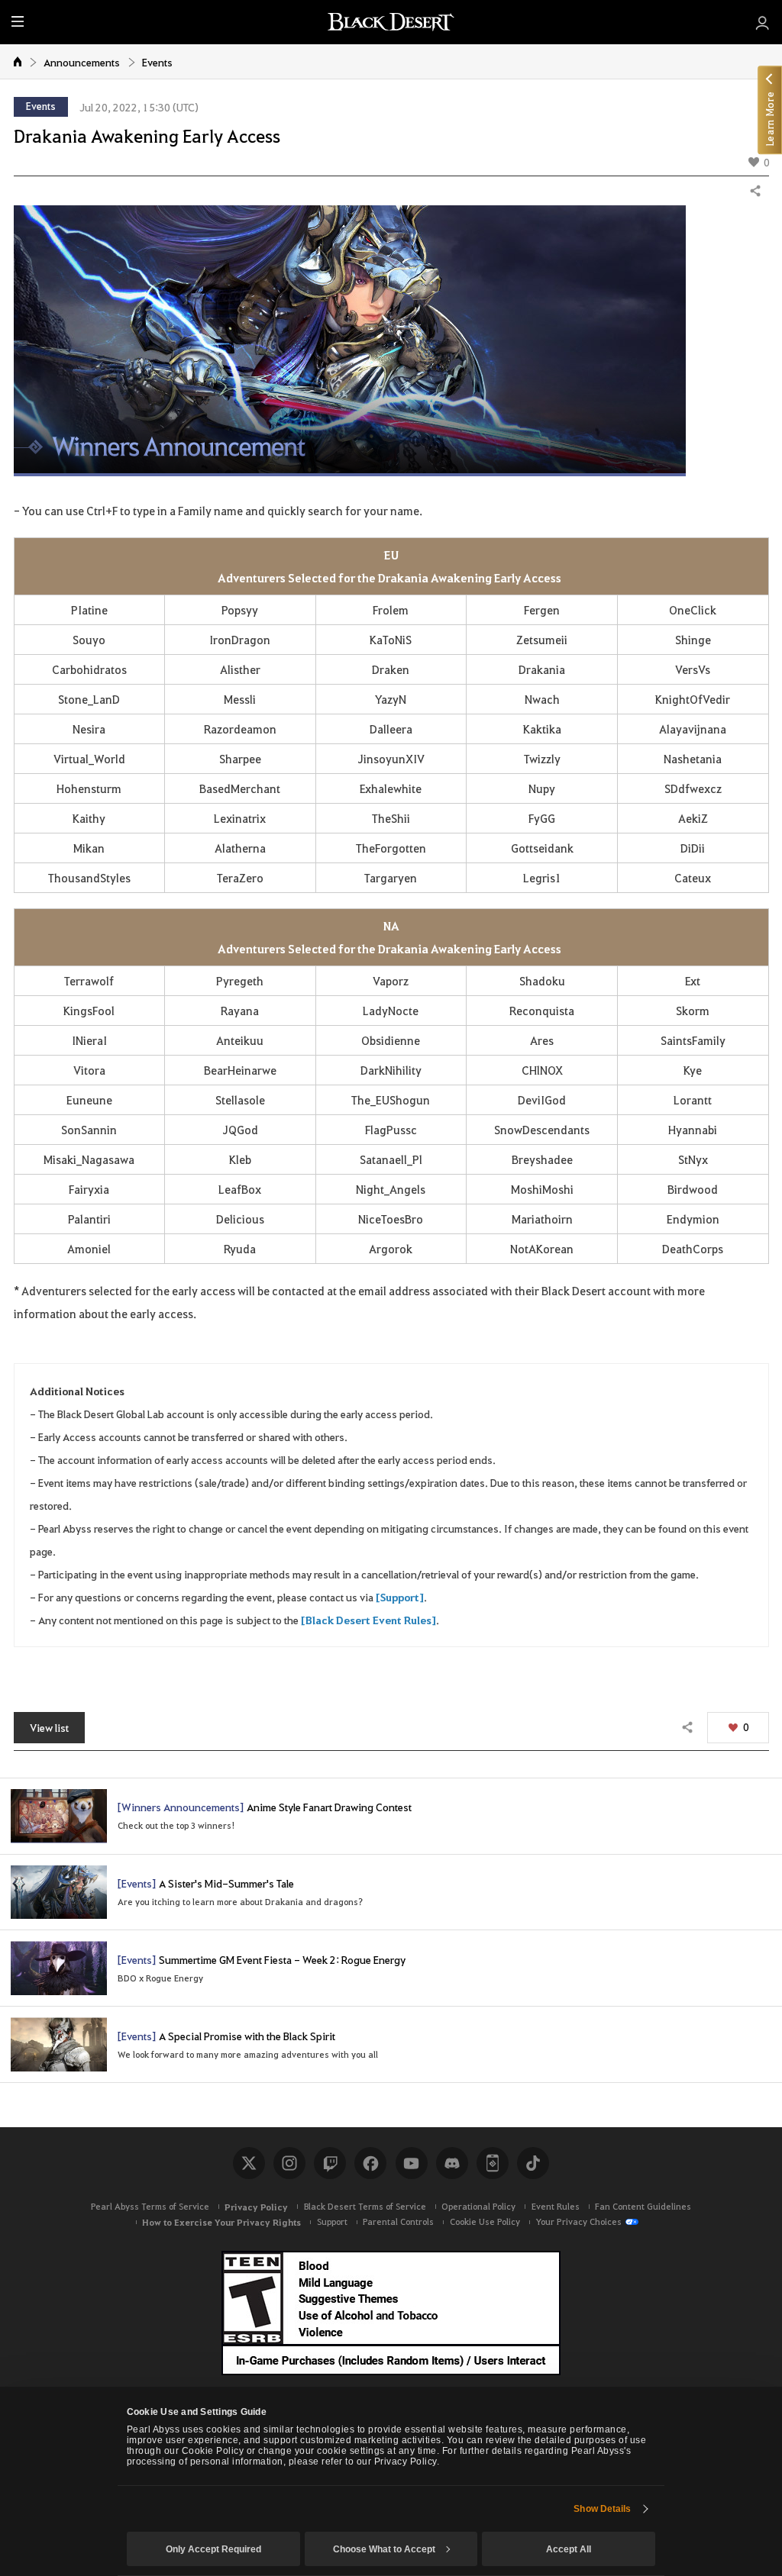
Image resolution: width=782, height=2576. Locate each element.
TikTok (533, 2163)
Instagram (289, 2163)
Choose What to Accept (384, 2549)
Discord (452, 2163)
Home (18, 61)
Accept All (569, 2549)
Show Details (602, 2509)
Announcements (82, 62)
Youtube (412, 2163)
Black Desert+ (493, 2163)
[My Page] (763, 22)
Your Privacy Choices (578, 2221)
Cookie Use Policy (485, 2221)
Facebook (370, 2163)
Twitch (330, 2163)
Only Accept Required (213, 2549)
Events (157, 62)
